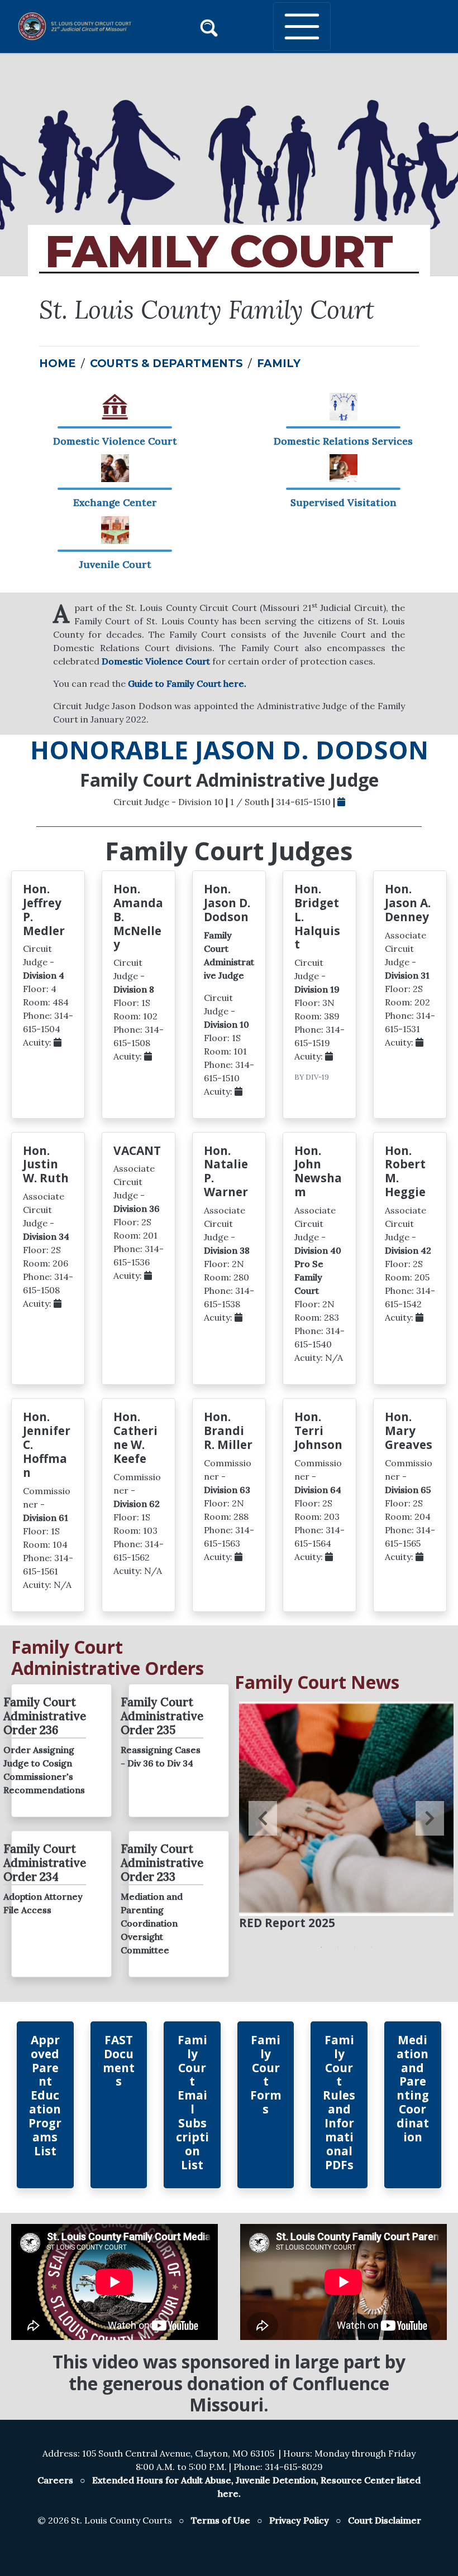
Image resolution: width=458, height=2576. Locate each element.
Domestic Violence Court (156, 661)
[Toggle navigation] (302, 27)
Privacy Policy (299, 2520)
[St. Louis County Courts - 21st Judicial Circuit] (59, 26)
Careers (55, 2480)
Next (430, 1818)
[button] (209, 26)
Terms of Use (221, 2520)
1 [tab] (321, 1947)
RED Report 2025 (287, 1923)
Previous (263, 1818)
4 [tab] (371, 1947)
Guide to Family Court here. (187, 683)
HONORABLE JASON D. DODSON (229, 750)
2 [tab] (338, 1947)
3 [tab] (355, 1947)
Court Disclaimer (385, 2520)
